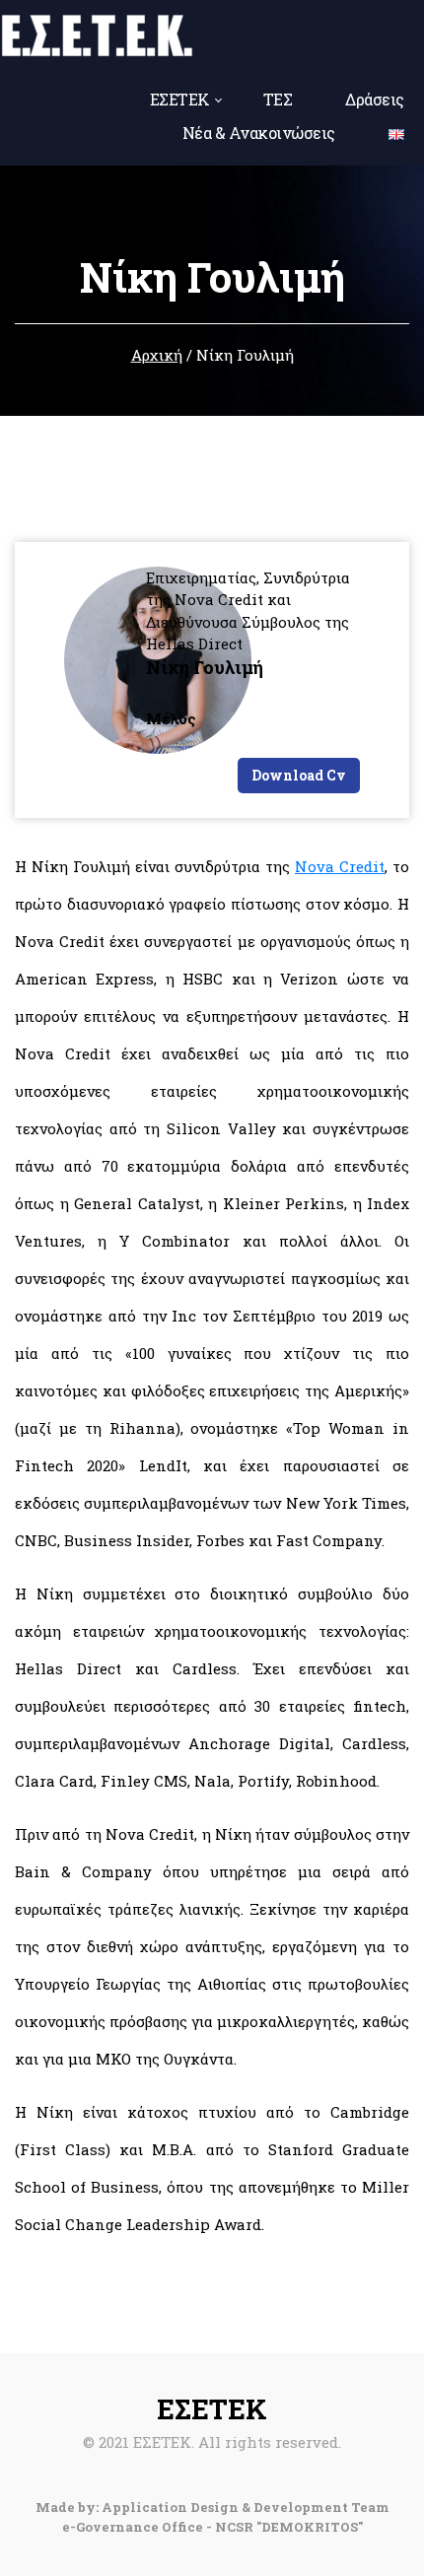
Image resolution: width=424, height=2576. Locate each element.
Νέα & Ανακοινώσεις (259, 133)
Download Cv (299, 775)
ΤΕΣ (278, 99)
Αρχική (157, 355)
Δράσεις (375, 99)
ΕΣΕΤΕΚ (180, 99)
